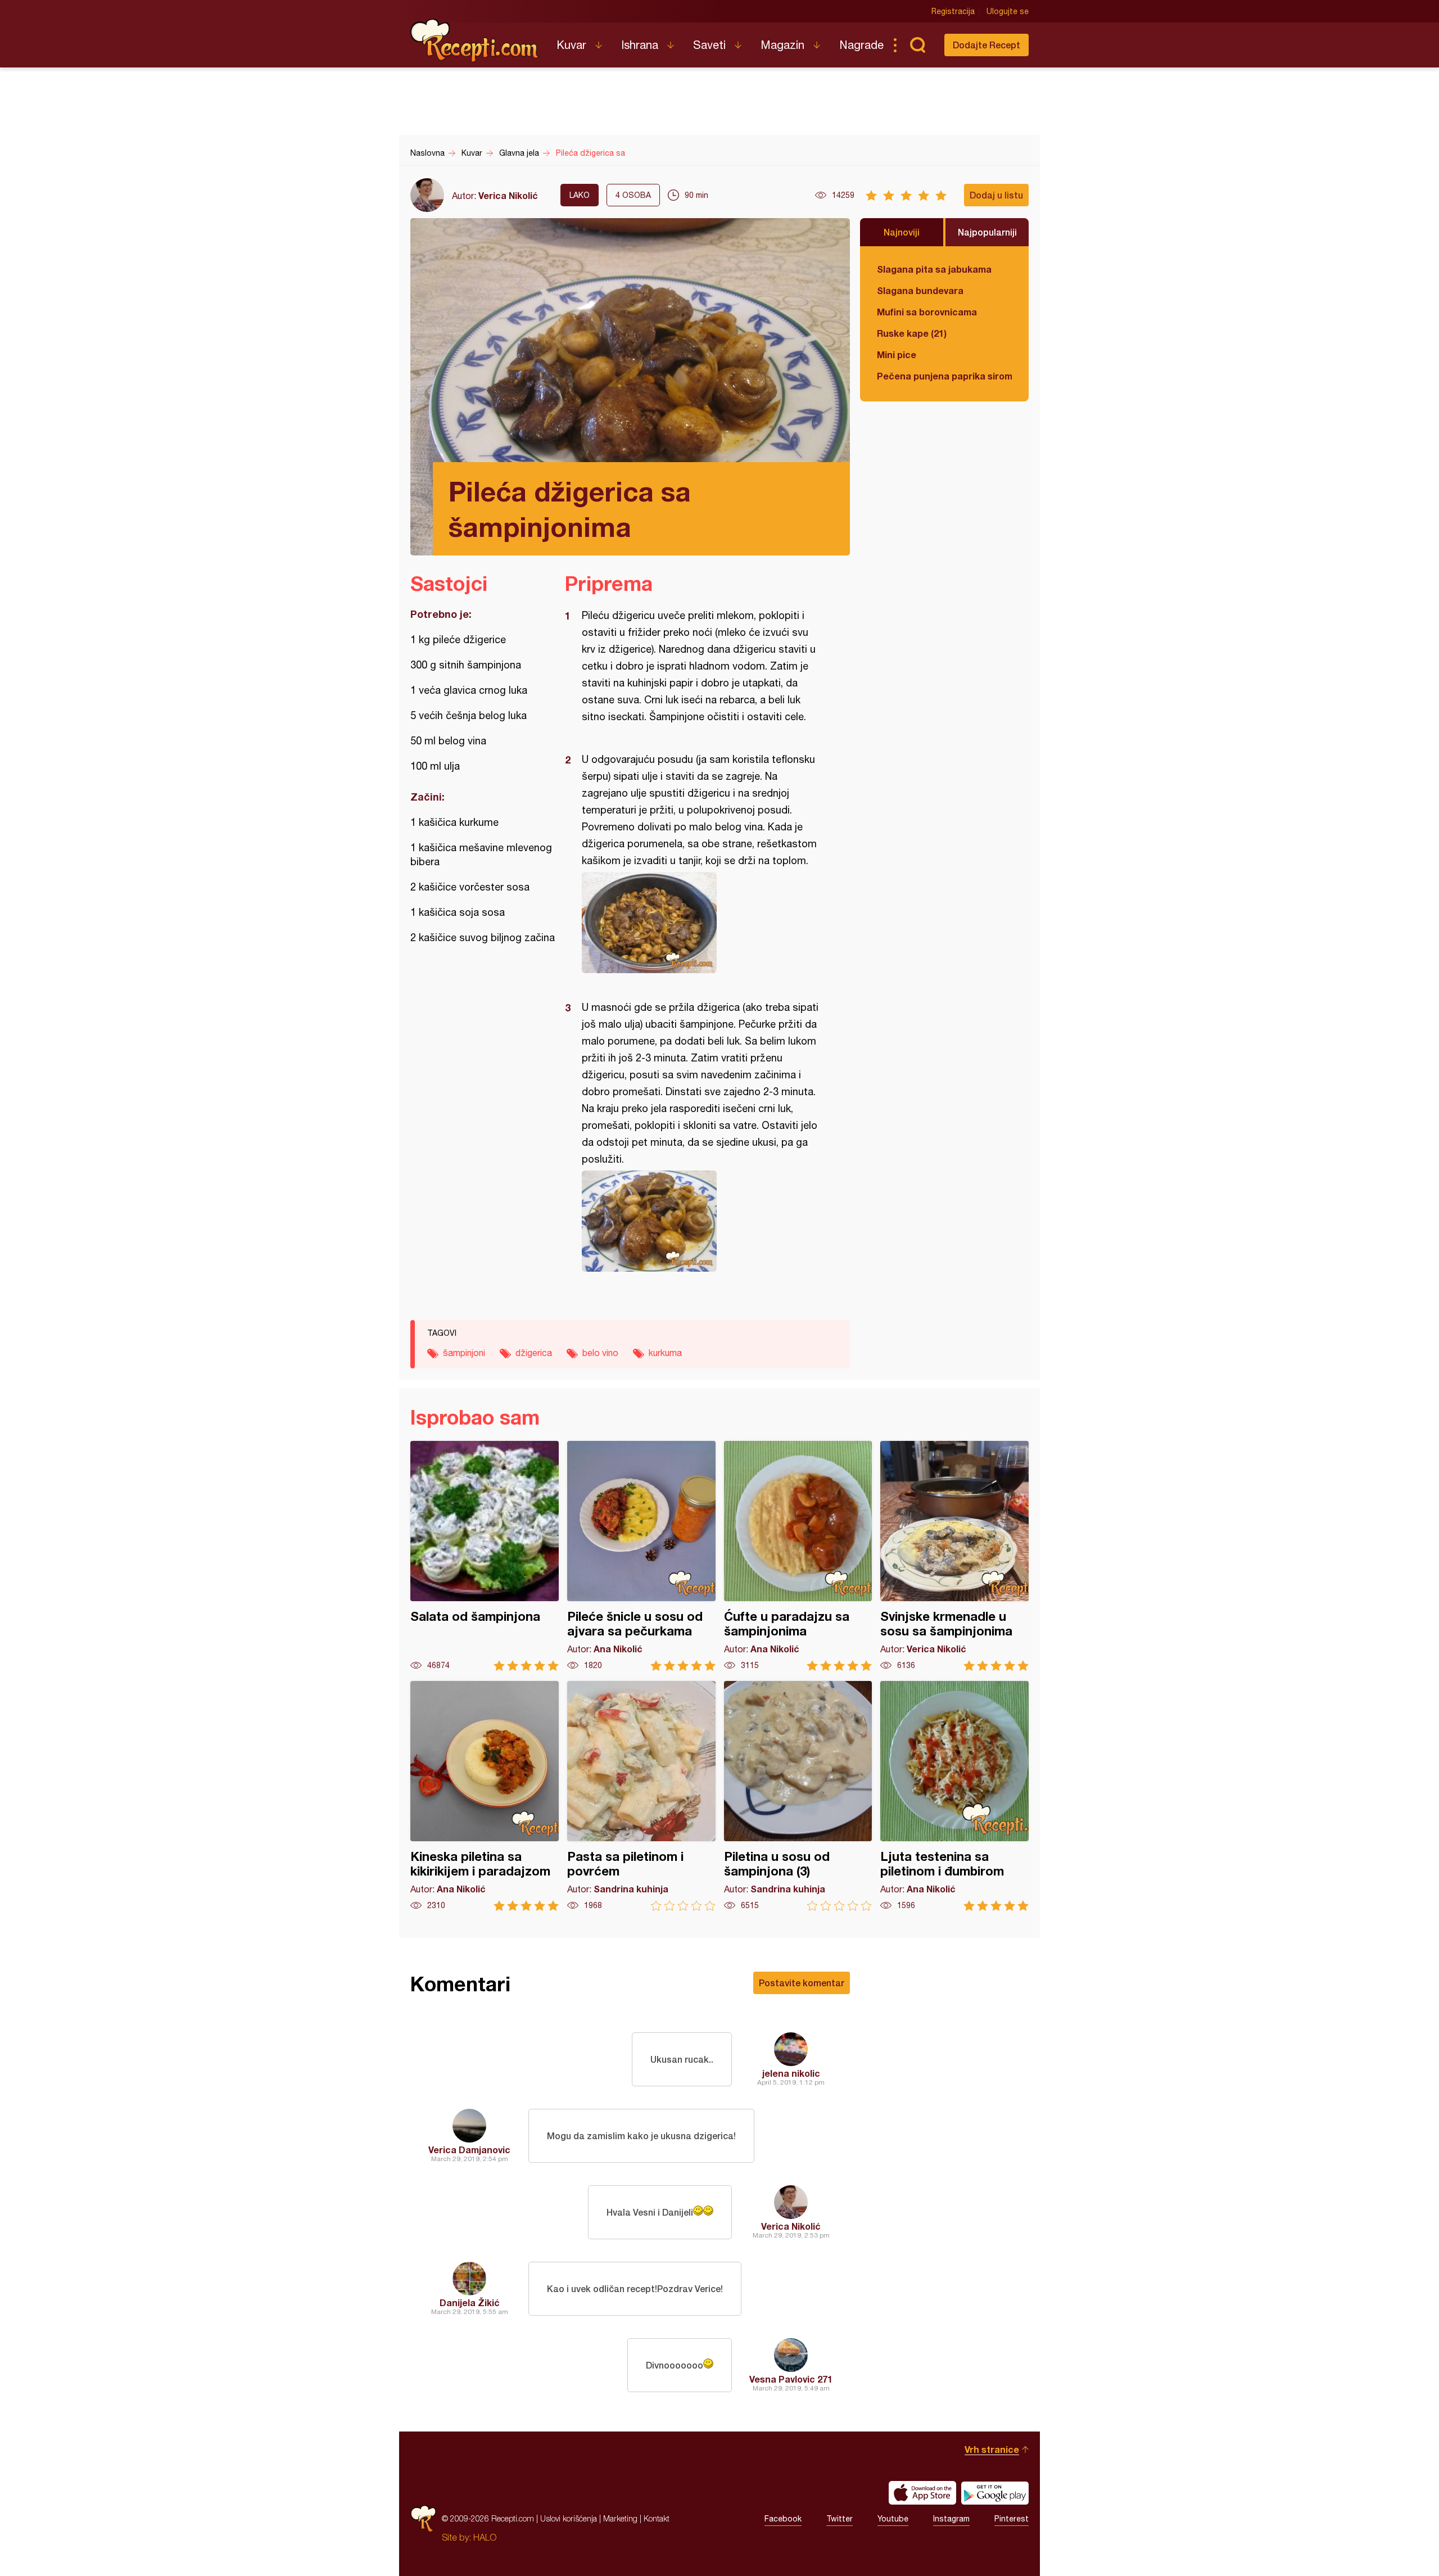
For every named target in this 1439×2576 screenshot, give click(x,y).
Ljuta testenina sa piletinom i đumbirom (954, 1796)
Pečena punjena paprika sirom (944, 376)
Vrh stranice (992, 2449)
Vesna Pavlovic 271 (791, 2379)
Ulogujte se (1008, 11)
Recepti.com (475, 40)
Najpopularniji (987, 232)
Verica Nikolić (508, 195)
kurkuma (665, 1353)
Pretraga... (917, 45)
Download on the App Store (922, 2493)
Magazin (782, 45)
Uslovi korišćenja (569, 2518)
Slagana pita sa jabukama (934, 269)
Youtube (893, 2519)
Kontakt (657, 2518)
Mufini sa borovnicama (927, 312)
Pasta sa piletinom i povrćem (641, 1796)
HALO (485, 2537)
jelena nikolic (791, 2073)
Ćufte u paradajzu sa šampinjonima (798, 1556)
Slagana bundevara (920, 290)
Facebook (783, 2519)
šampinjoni (464, 1353)
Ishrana (640, 45)
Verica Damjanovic (469, 2150)
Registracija (953, 11)
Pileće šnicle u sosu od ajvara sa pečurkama (641, 1556)
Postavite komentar (802, 1983)
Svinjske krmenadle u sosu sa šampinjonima (954, 1556)
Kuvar (571, 45)
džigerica (534, 1353)
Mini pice (897, 354)
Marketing (620, 2518)
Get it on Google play (995, 2493)
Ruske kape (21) (912, 333)
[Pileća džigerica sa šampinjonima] (702, 923)
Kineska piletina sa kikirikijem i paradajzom (485, 1796)
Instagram (951, 2519)
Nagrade (861, 45)
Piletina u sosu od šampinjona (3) (798, 1796)
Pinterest (1012, 2519)
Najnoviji (902, 232)
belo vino (600, 1353)
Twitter (840, 2519)
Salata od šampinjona (485, 1556)
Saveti (709, 45)
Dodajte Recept (987, 45)
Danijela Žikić (470, 2302)
